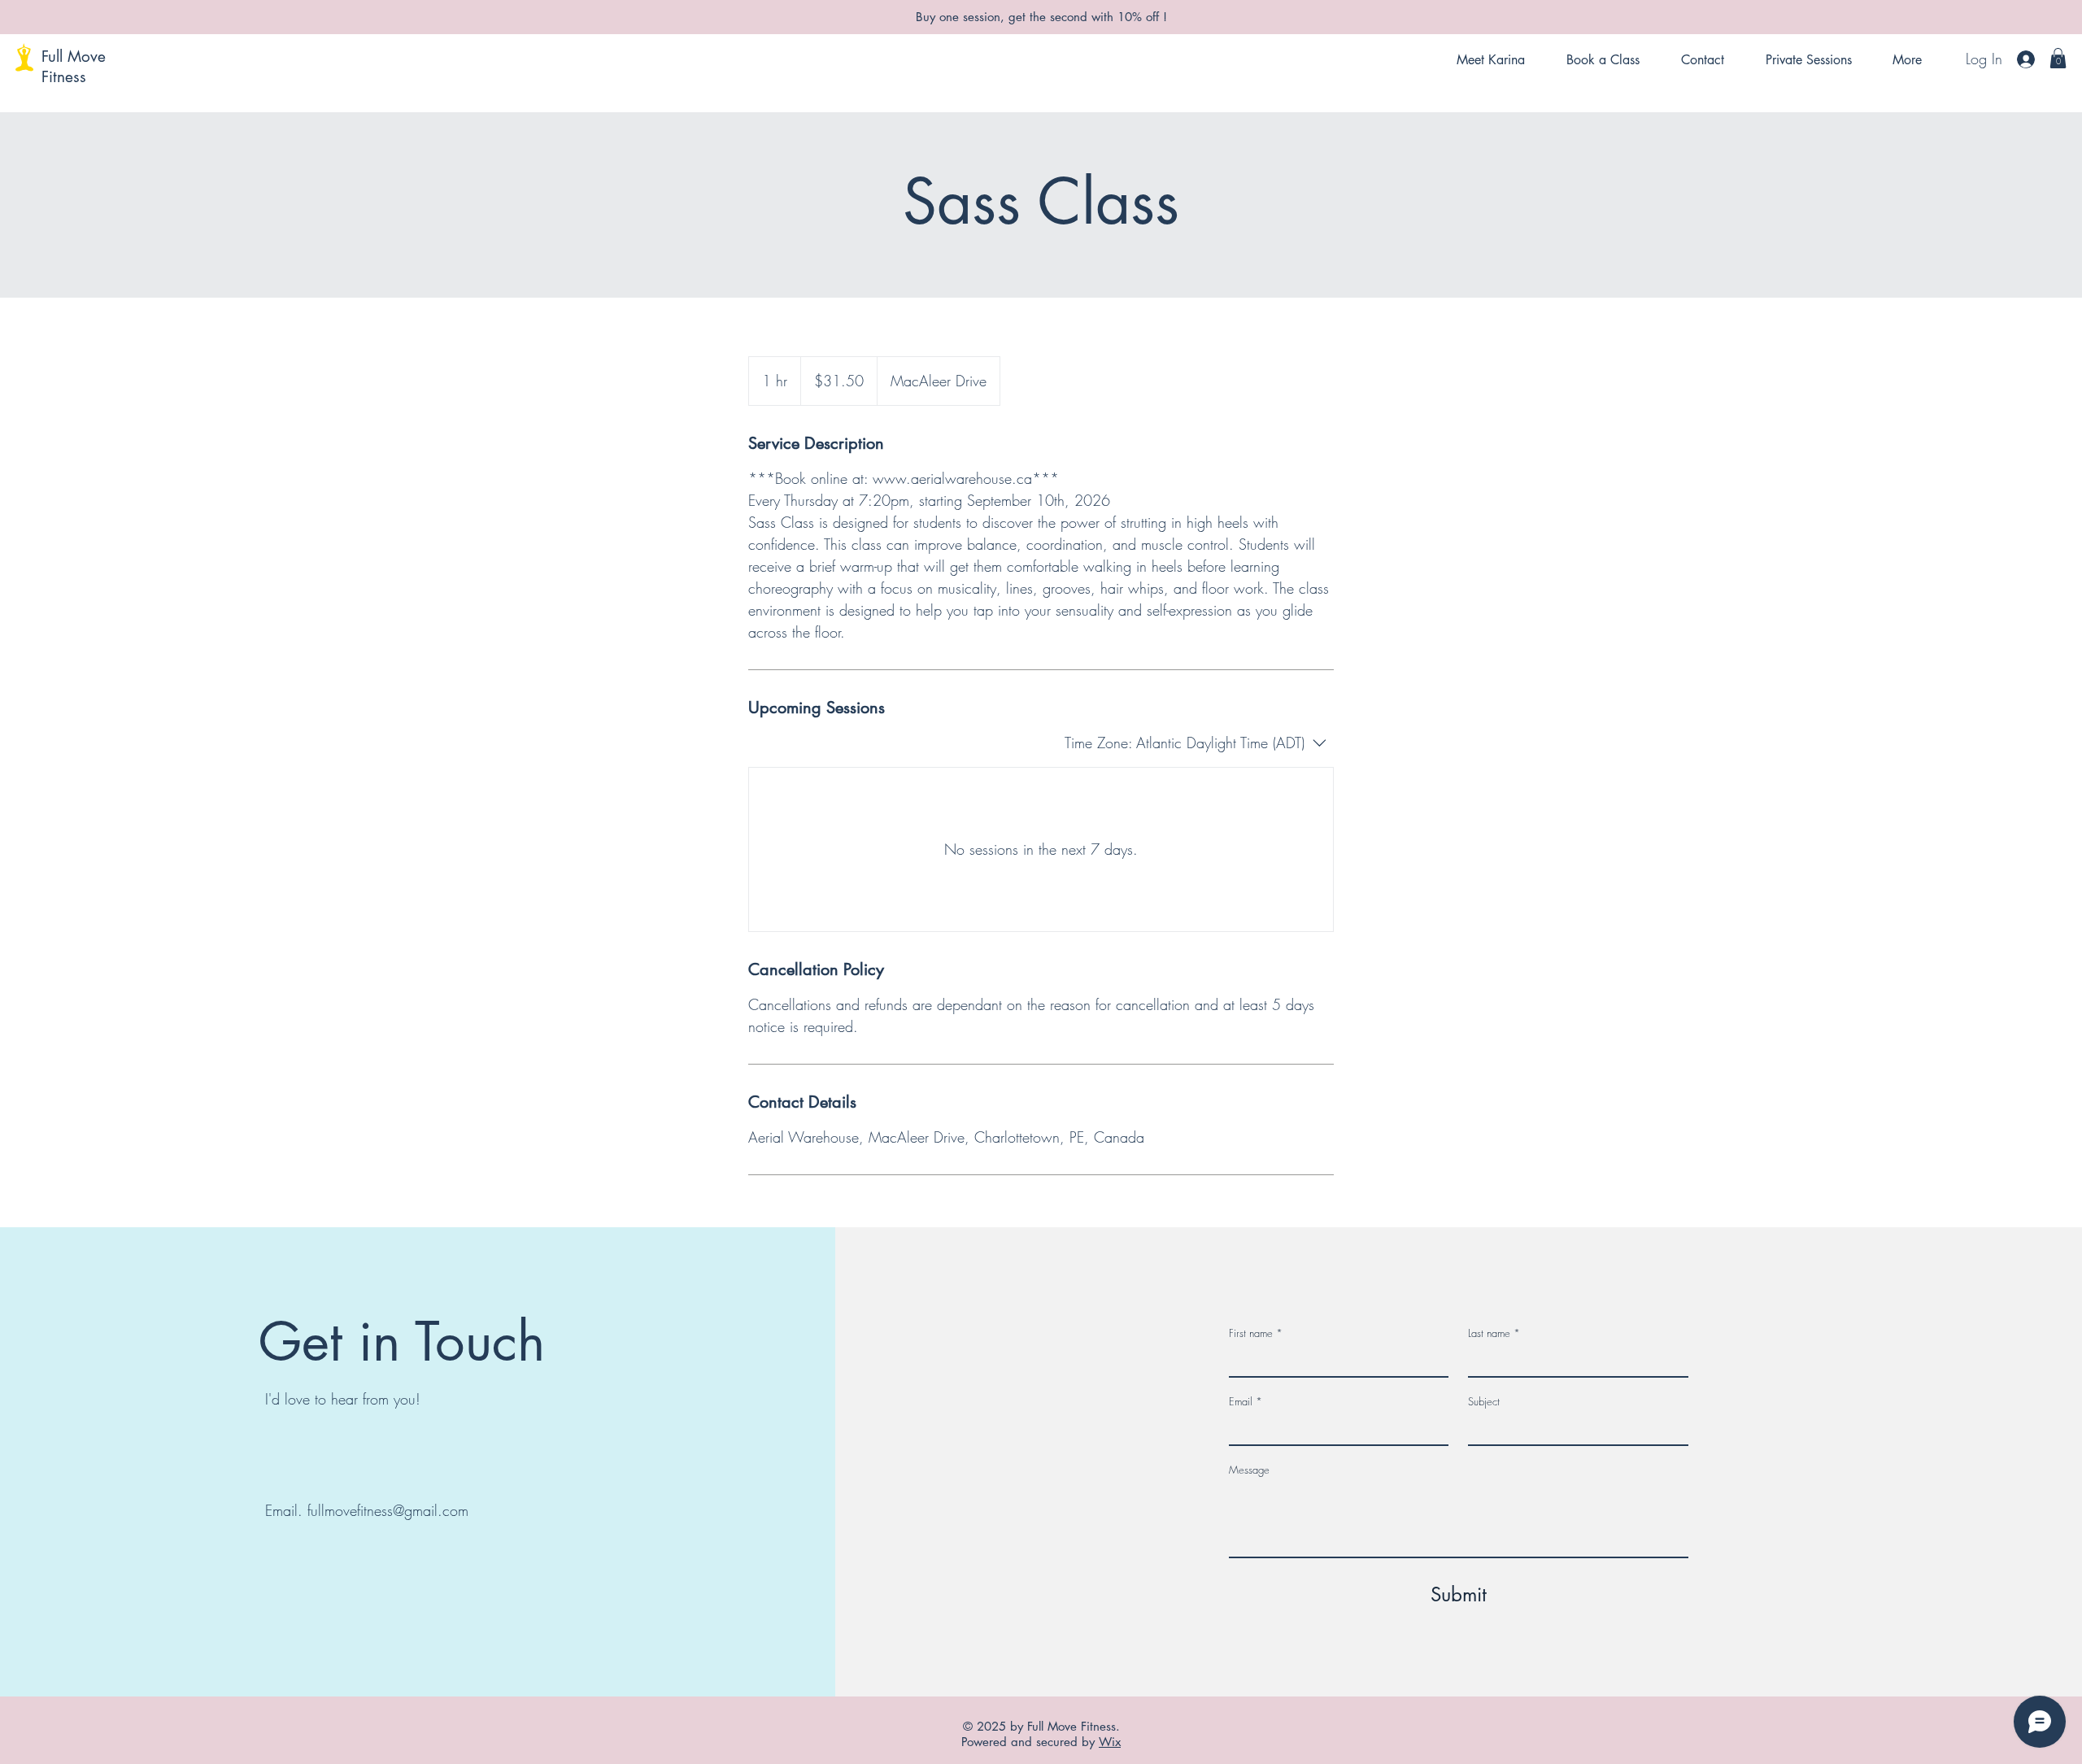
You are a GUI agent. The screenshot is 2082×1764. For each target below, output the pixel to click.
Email (1246, 1401)
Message (1249, 1470)
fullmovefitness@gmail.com (388, 1510)
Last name (1494, 1333)
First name (1256, 1333)
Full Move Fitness (74, 67)
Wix (1110, 1742)
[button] (2058, 58)
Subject (1484, 1401)
